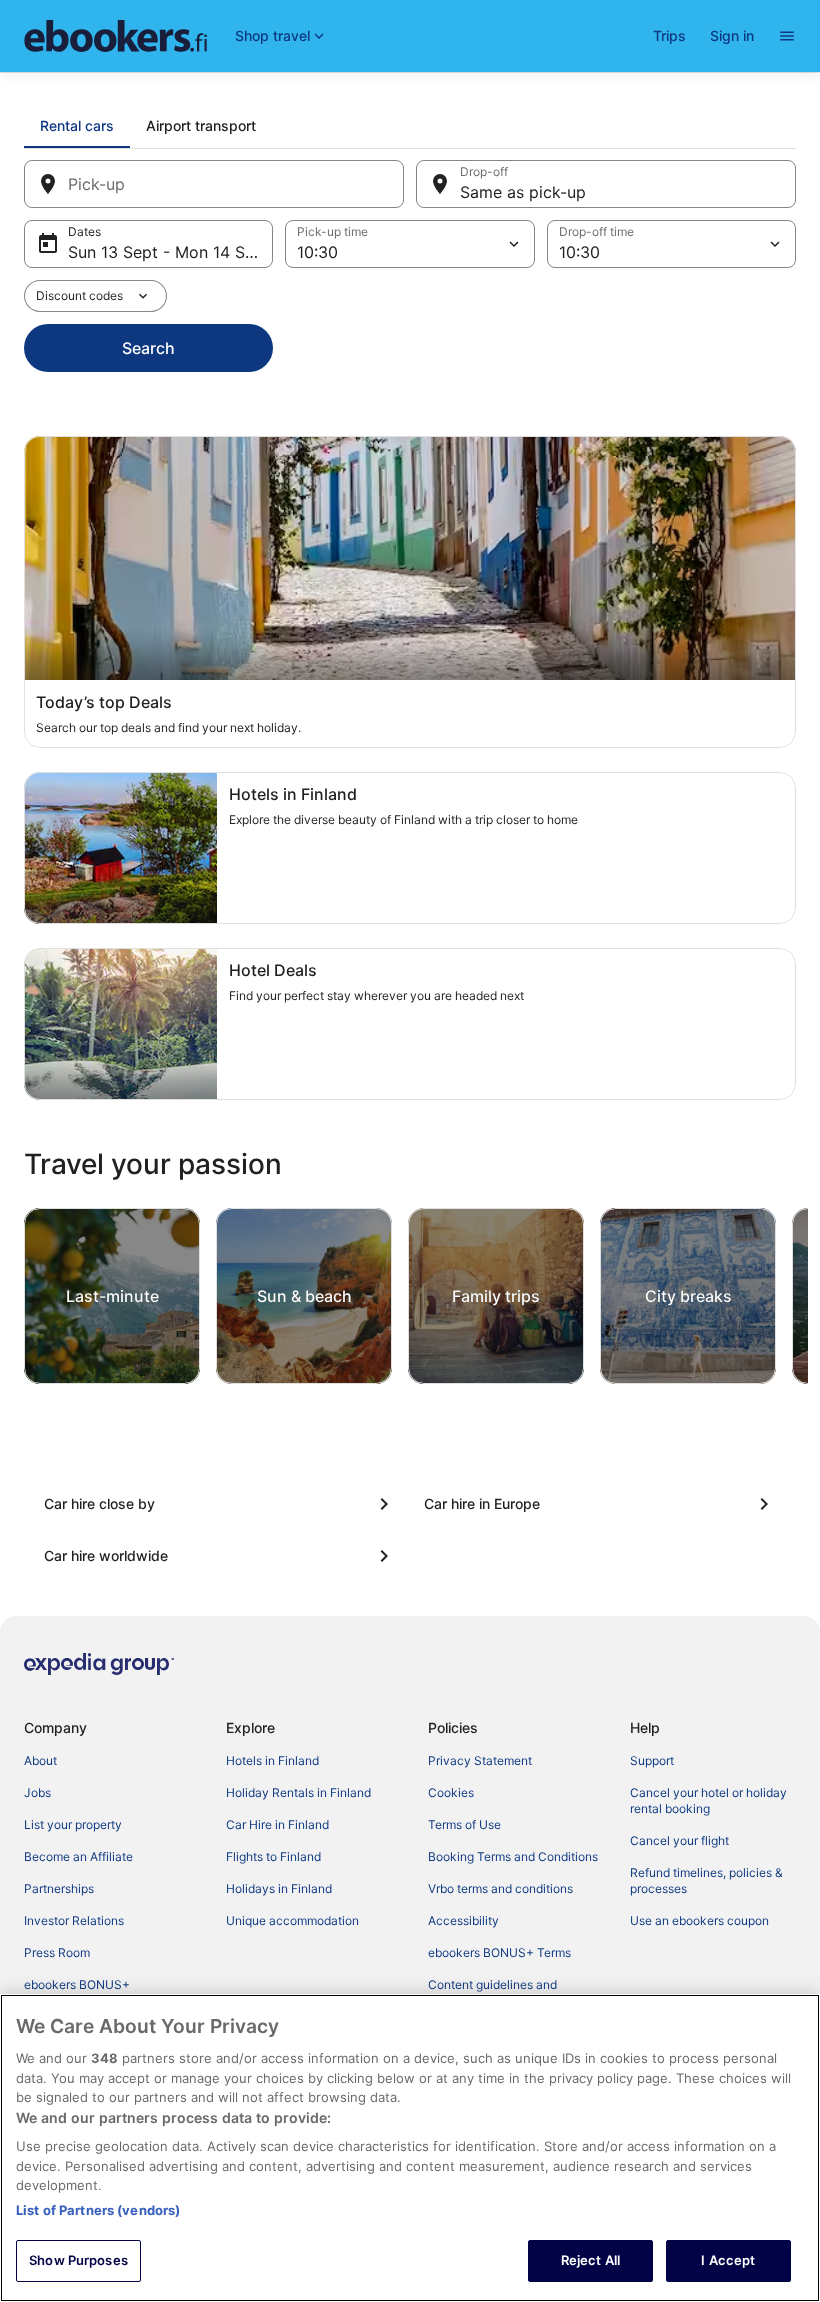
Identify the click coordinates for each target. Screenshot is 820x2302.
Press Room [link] (57, 1952)
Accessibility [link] (463, 1920)
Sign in (732, 35)
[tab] (77, 126)
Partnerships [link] (59, 1888)
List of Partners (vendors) (98, 2210)
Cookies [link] (451, 1792)
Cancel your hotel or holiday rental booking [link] (708, 1800)
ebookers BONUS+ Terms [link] (499, 1952)
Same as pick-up (523, 192)
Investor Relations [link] (74, 1920)
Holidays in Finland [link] (279, 1888)
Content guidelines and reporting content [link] (492, 1992)
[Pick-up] (214, 184)
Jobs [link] (37, 1792)
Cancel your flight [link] (679, 1840)
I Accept (728, 2260)
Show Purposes (78, 2260)
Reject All (590, 2260)
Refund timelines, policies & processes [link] (706, 1880)
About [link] (40, 1760)
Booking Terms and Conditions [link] (513, 1856)
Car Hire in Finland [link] (277, 1824)
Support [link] (652, 1760)
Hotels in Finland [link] (272, 1760)
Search (148, 348)
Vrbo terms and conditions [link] (500, 1888)
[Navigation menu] (787, 36)
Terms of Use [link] (464, 1824)
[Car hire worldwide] (220, 1556)
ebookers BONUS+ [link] (77, 1984)
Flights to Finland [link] (273, 1856)
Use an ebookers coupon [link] (699, 1920)
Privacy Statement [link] (480, 1760)
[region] (410, 2148)
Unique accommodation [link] (292, 1920)
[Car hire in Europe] (600, 1504)
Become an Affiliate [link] (78, 1856)
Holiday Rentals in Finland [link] (298, 1792)
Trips (669, 35)
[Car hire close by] (220, 1504)
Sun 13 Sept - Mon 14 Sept (169, 252)
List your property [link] (73, 1824)
